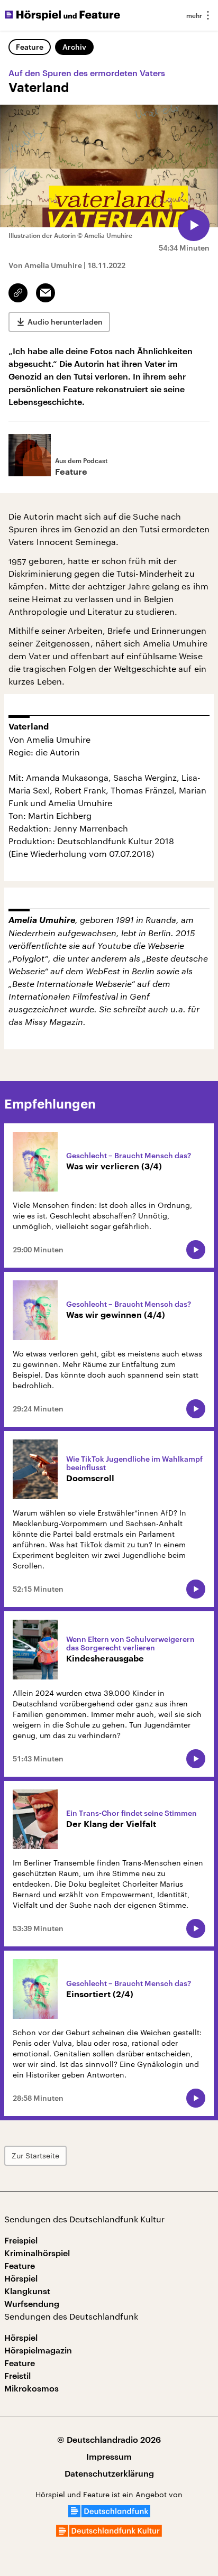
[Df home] (109, 2514)
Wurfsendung (32, 2303)
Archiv (74, 47)
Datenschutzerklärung (109, 2473)
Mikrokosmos (31, 2388)
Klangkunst (27, 2291)
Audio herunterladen (65, 322)
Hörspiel (21, 2278)
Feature (30, 47)
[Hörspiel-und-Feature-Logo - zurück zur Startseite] (62, 15)
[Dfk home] (109, 2533)
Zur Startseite (35, 2155)
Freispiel (21, 2240)
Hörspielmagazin (38, 2350)
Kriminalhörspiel (37, 2253)
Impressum (109, 2456)
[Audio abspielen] (194, 225)
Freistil (17, 2375)
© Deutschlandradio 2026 (109, 2439)
